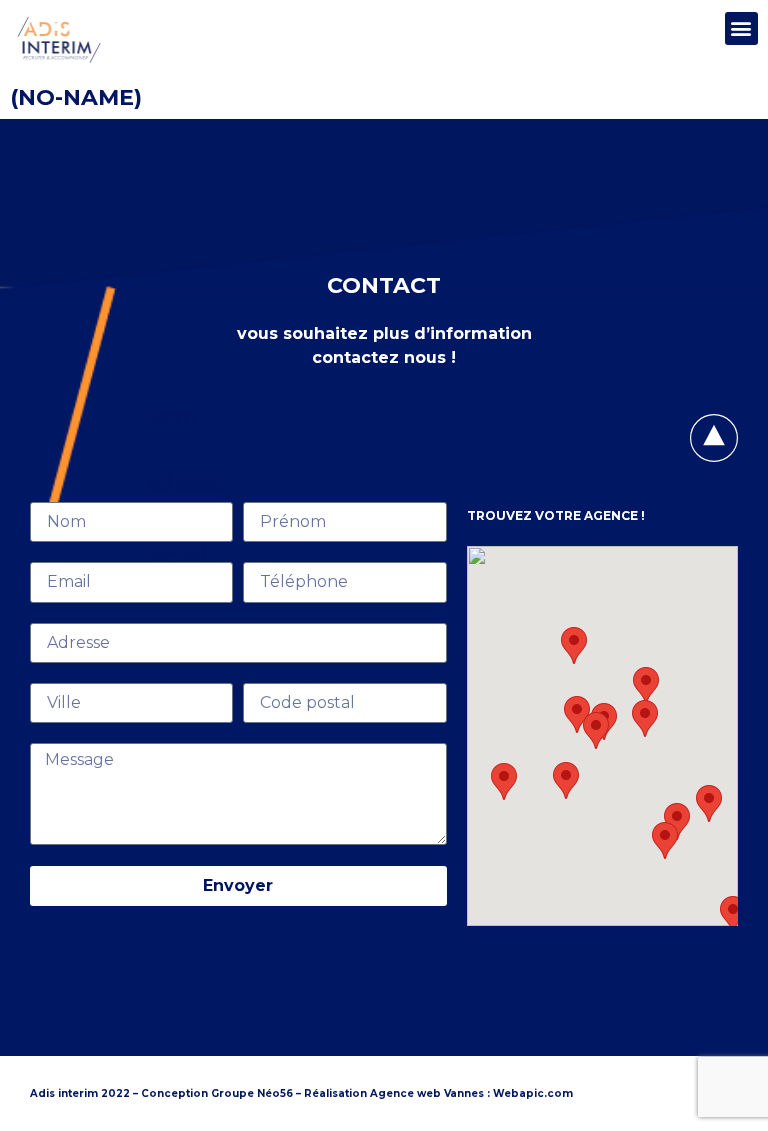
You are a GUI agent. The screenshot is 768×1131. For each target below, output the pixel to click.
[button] (741, 28)
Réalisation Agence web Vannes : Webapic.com (438, 1093)
